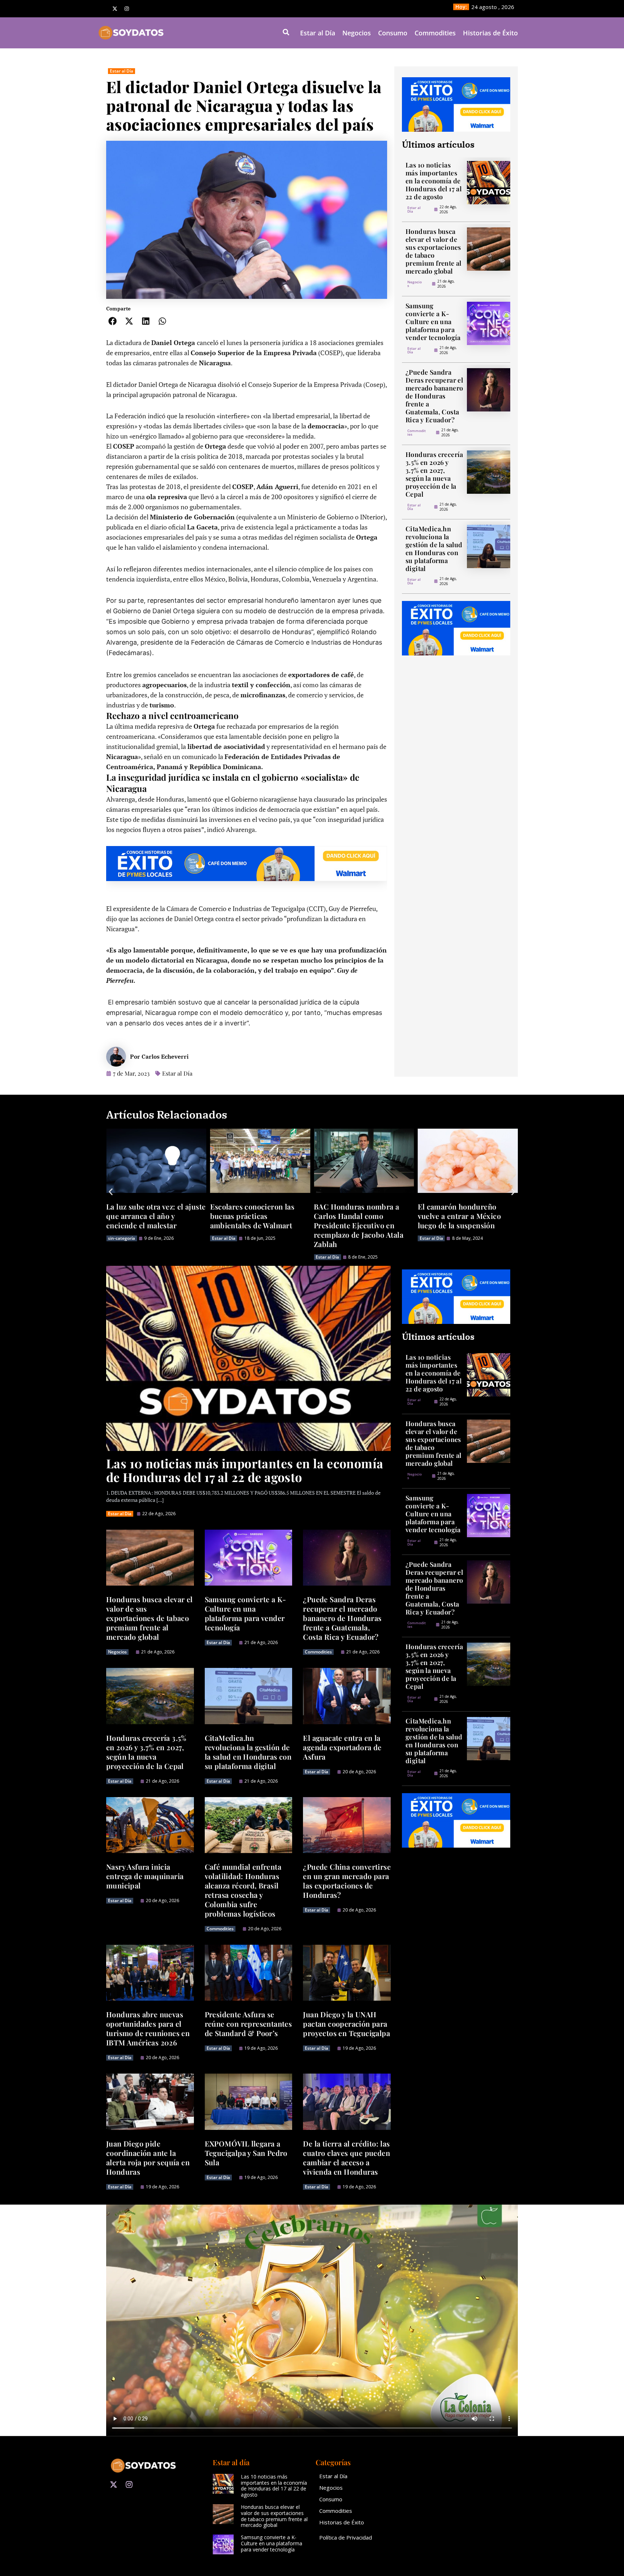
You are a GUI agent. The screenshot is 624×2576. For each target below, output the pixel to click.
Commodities (435, 33)
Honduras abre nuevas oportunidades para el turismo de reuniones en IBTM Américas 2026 (148, 2028)
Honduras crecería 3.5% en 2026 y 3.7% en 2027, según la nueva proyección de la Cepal (434, 474)
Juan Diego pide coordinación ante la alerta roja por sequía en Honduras (148, 2157)
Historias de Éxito (490, 33)
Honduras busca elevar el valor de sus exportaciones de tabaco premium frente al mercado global (434, 251)
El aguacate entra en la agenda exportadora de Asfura (342, 1747)
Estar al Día (318, 33)
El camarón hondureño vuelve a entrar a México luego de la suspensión (356, 1216)
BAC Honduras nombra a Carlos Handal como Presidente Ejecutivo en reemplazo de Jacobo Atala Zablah (255, 1225)
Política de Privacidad (346, 2537)
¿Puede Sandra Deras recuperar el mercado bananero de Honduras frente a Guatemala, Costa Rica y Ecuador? (434, 396)
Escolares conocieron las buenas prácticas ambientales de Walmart (148, 1216)
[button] (113, 321)
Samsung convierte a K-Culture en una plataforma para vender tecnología (433, 322)
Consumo (393, 33)
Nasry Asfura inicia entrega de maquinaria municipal (145, 1876)
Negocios (357, 33)
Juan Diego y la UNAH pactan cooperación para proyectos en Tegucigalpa (346, 2024)
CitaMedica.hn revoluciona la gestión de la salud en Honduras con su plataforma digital (434, 549)
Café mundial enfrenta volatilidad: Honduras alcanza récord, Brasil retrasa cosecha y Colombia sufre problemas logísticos (243, 1890)
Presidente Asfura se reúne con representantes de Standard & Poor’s (248, 2024)
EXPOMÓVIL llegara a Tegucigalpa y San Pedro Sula (246, 2153)
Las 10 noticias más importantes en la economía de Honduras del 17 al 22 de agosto (434, 181)
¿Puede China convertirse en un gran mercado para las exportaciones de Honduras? (347, 1881)
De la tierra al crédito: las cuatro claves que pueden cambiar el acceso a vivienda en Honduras (346, 2157)
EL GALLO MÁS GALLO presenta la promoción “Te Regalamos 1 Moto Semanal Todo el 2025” (464, 1221)
